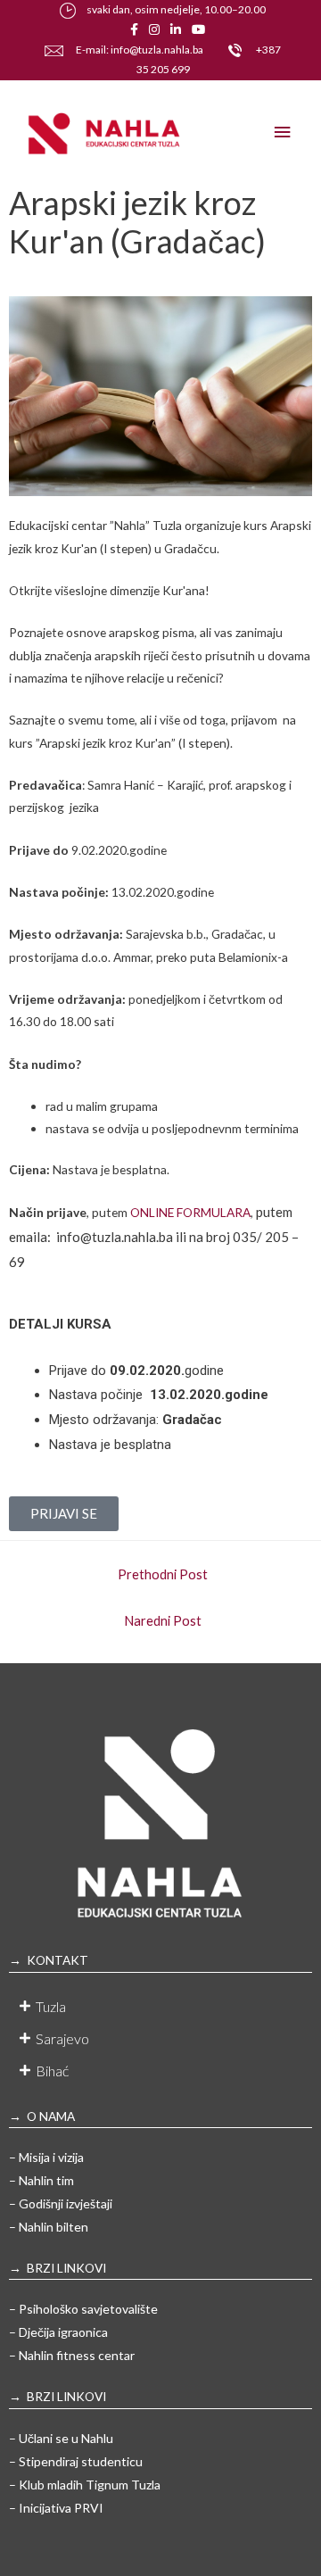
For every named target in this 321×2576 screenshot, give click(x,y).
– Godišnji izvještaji (61, 2203)
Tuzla (51, 2006)
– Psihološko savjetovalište (83, 2309)
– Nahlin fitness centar (72, 2355)
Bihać (52, 2071)
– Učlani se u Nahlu (61, 2438)
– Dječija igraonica (58, 2332)
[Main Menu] (283, 133)
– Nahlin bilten (49, 2227)
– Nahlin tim (41, 2180)
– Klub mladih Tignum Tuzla (85, 2485)
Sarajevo (62, 2038)
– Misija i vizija (46, 2157)
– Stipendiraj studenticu (76, 2461)
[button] (160, 2007)
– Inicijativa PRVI (56, 2508)
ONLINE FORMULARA (189, 1212)
